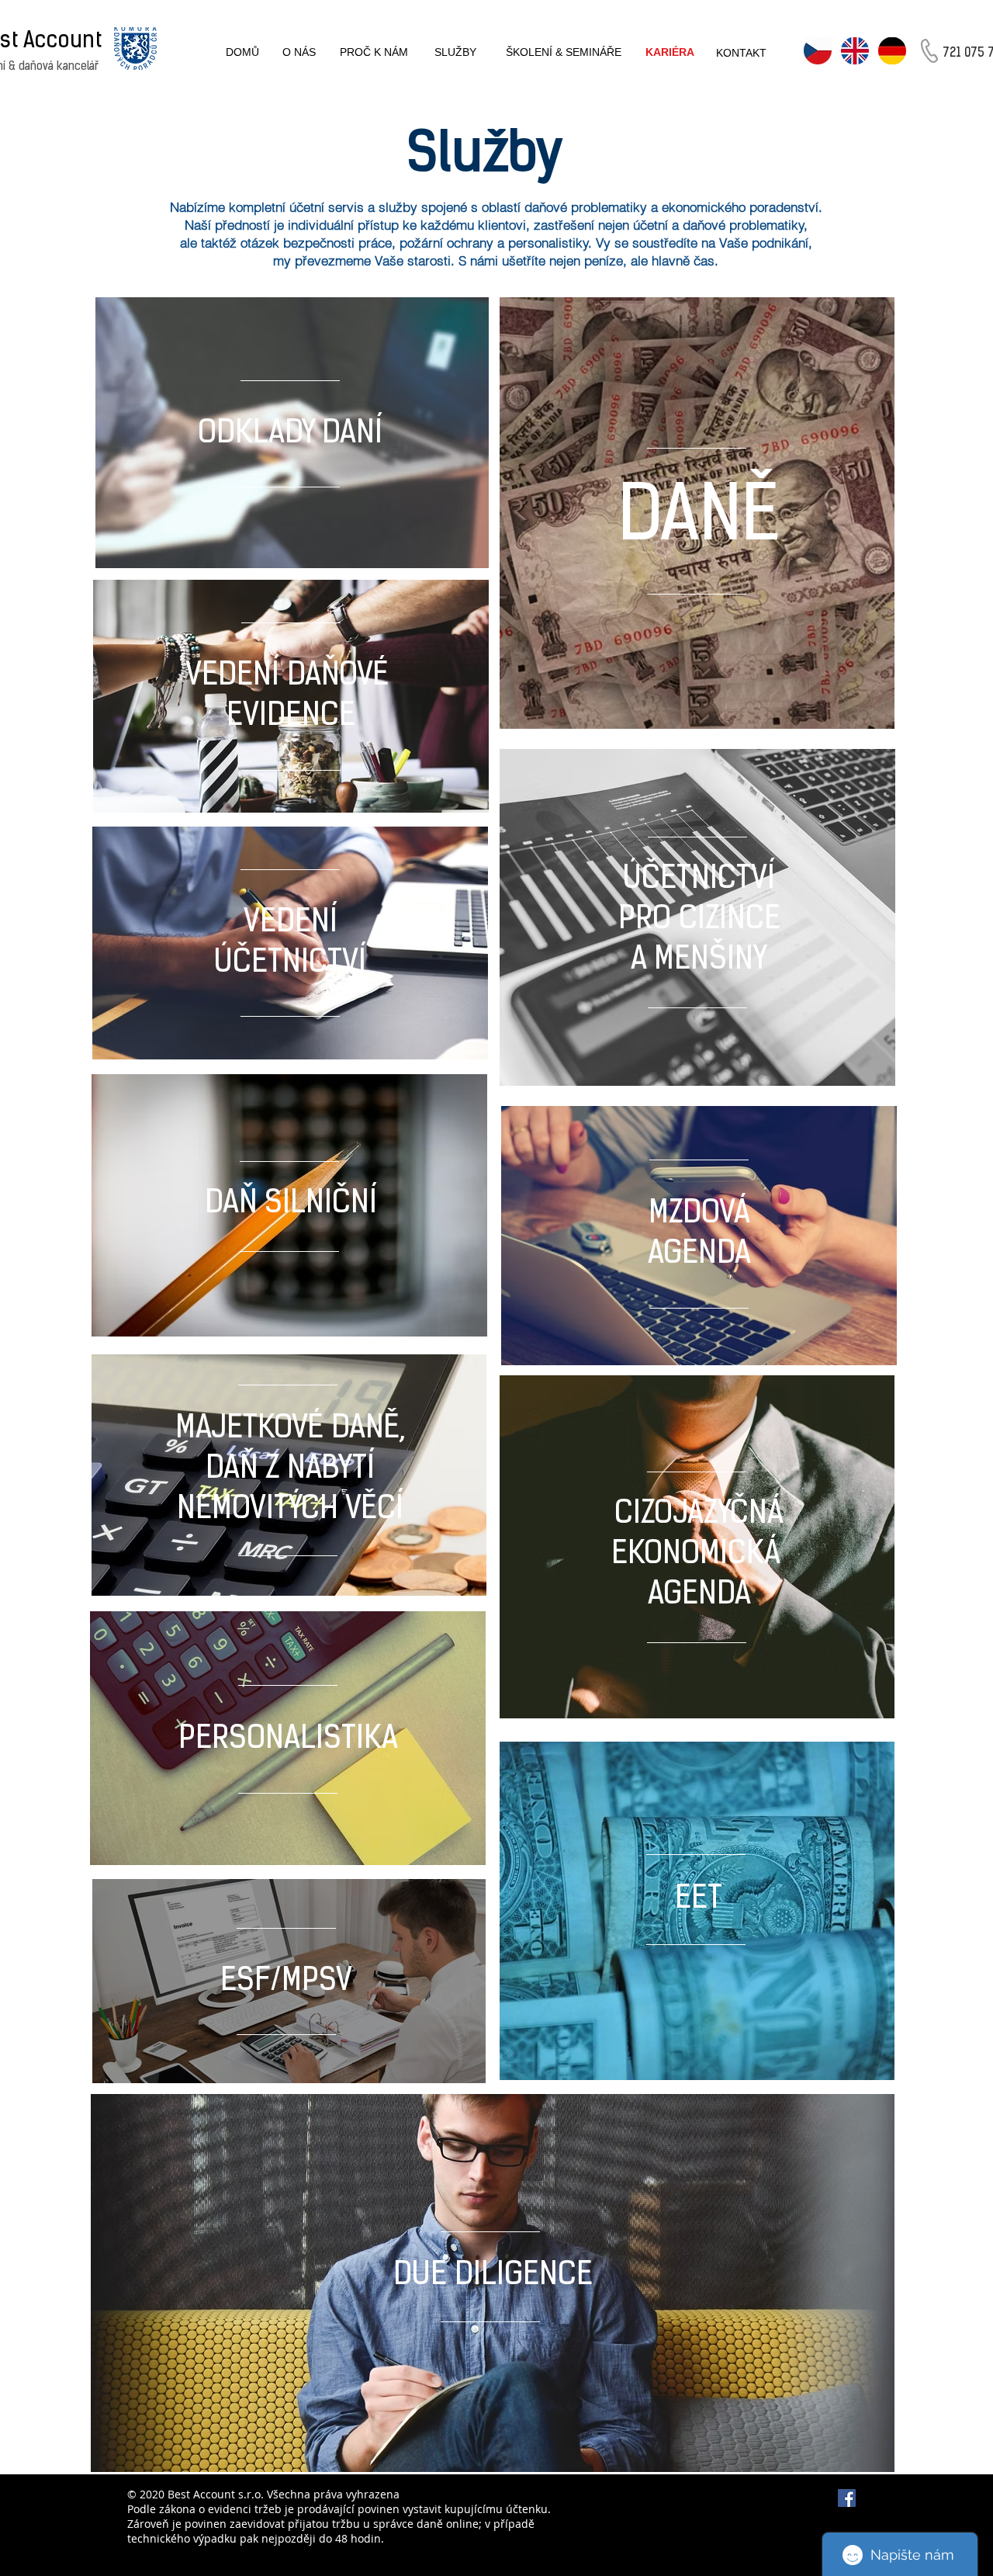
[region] (292, 434)
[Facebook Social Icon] (847, 2498)
